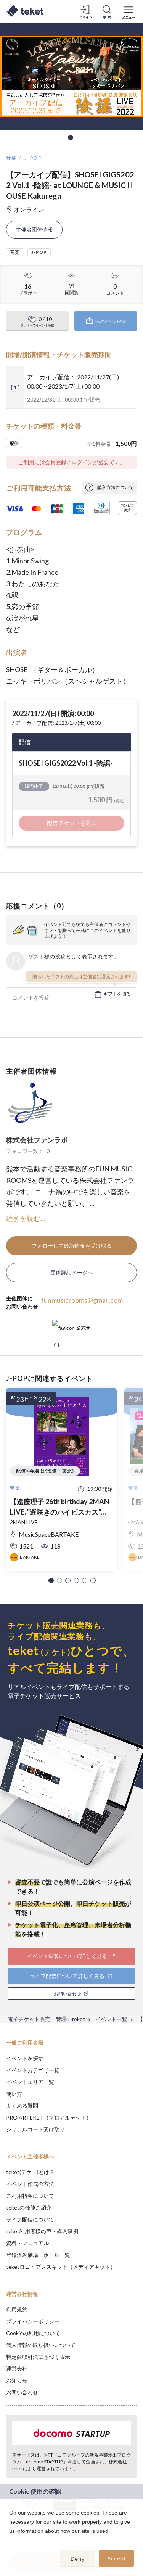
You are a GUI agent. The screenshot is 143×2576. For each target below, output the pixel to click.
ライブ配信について (30, 2219)
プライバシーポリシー (33, 2321)
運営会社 (17, 2369)
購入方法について (116, 487)
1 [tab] (71, 138)
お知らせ (17, 2380)
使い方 (14, 2094)
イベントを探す (25, 2058)
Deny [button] (78, 2559)
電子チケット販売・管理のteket (46, 2019)
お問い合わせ (22, 2392)
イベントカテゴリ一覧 (33, 2070)
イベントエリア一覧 (30, 2082)
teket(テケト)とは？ (30, 2172)
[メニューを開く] (129, 11)
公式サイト (71, 1331)
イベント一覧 (111, 2019)
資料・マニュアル (27, 2243)
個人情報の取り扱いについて (41, 2345)
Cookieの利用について (33, 2333)
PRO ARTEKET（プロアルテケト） (49, 2117)
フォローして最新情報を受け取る (72, 1246)
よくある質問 (22, 2106)
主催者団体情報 (34, 230)
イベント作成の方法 (30, 2184)
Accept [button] (116, 2558)
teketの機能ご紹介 (29, 2207)
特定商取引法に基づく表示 (38, 2357)
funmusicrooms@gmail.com (82, 1300)
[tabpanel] (71, 76)
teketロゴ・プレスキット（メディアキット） (61, 2267)
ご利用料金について (30, 2196)
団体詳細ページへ (72, 1272)
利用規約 (17, 2309)
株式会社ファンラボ (37, 1140)
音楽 (12, 158)
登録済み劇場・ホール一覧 (38, 2255)
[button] (51, 1581)
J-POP (33, 158)
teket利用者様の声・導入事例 (42, 2231)
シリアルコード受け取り (35, 2129)
